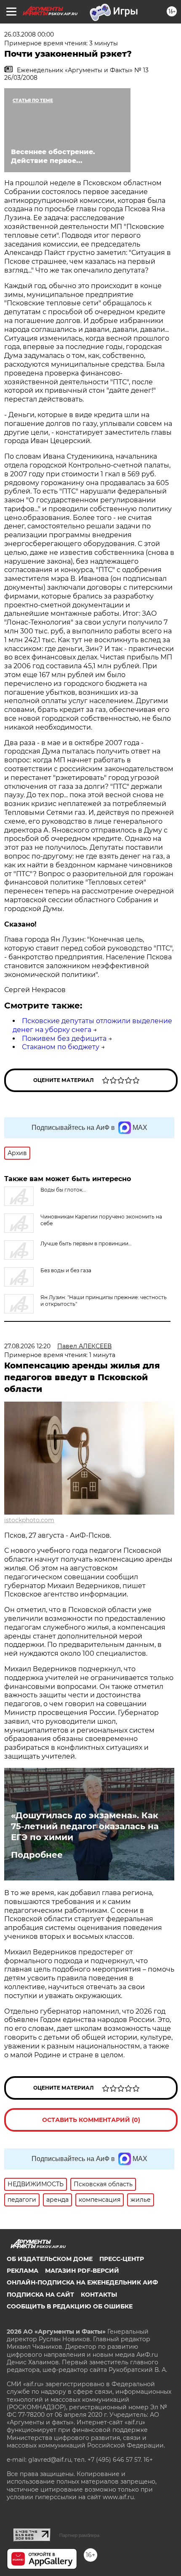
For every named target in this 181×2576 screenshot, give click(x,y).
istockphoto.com (29, 1520)
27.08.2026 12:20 (27, 1346)
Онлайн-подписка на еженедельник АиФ (82, 2282)
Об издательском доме (50, 2259)
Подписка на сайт (40, 2295)
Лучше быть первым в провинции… (86, 1243)
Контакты (99, 2295)
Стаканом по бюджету (61, 1047)
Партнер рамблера (79, 2535)
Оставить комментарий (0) (91, 2120)
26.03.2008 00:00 (29, 34)
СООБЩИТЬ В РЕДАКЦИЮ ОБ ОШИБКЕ (70, 2306)
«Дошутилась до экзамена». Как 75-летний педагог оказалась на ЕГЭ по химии (85, 1826)
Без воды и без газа (66, 1270)
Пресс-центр (122, 2259)
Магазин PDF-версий (82, 2271)
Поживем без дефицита (64, 1039)
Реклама (23, 2271)
